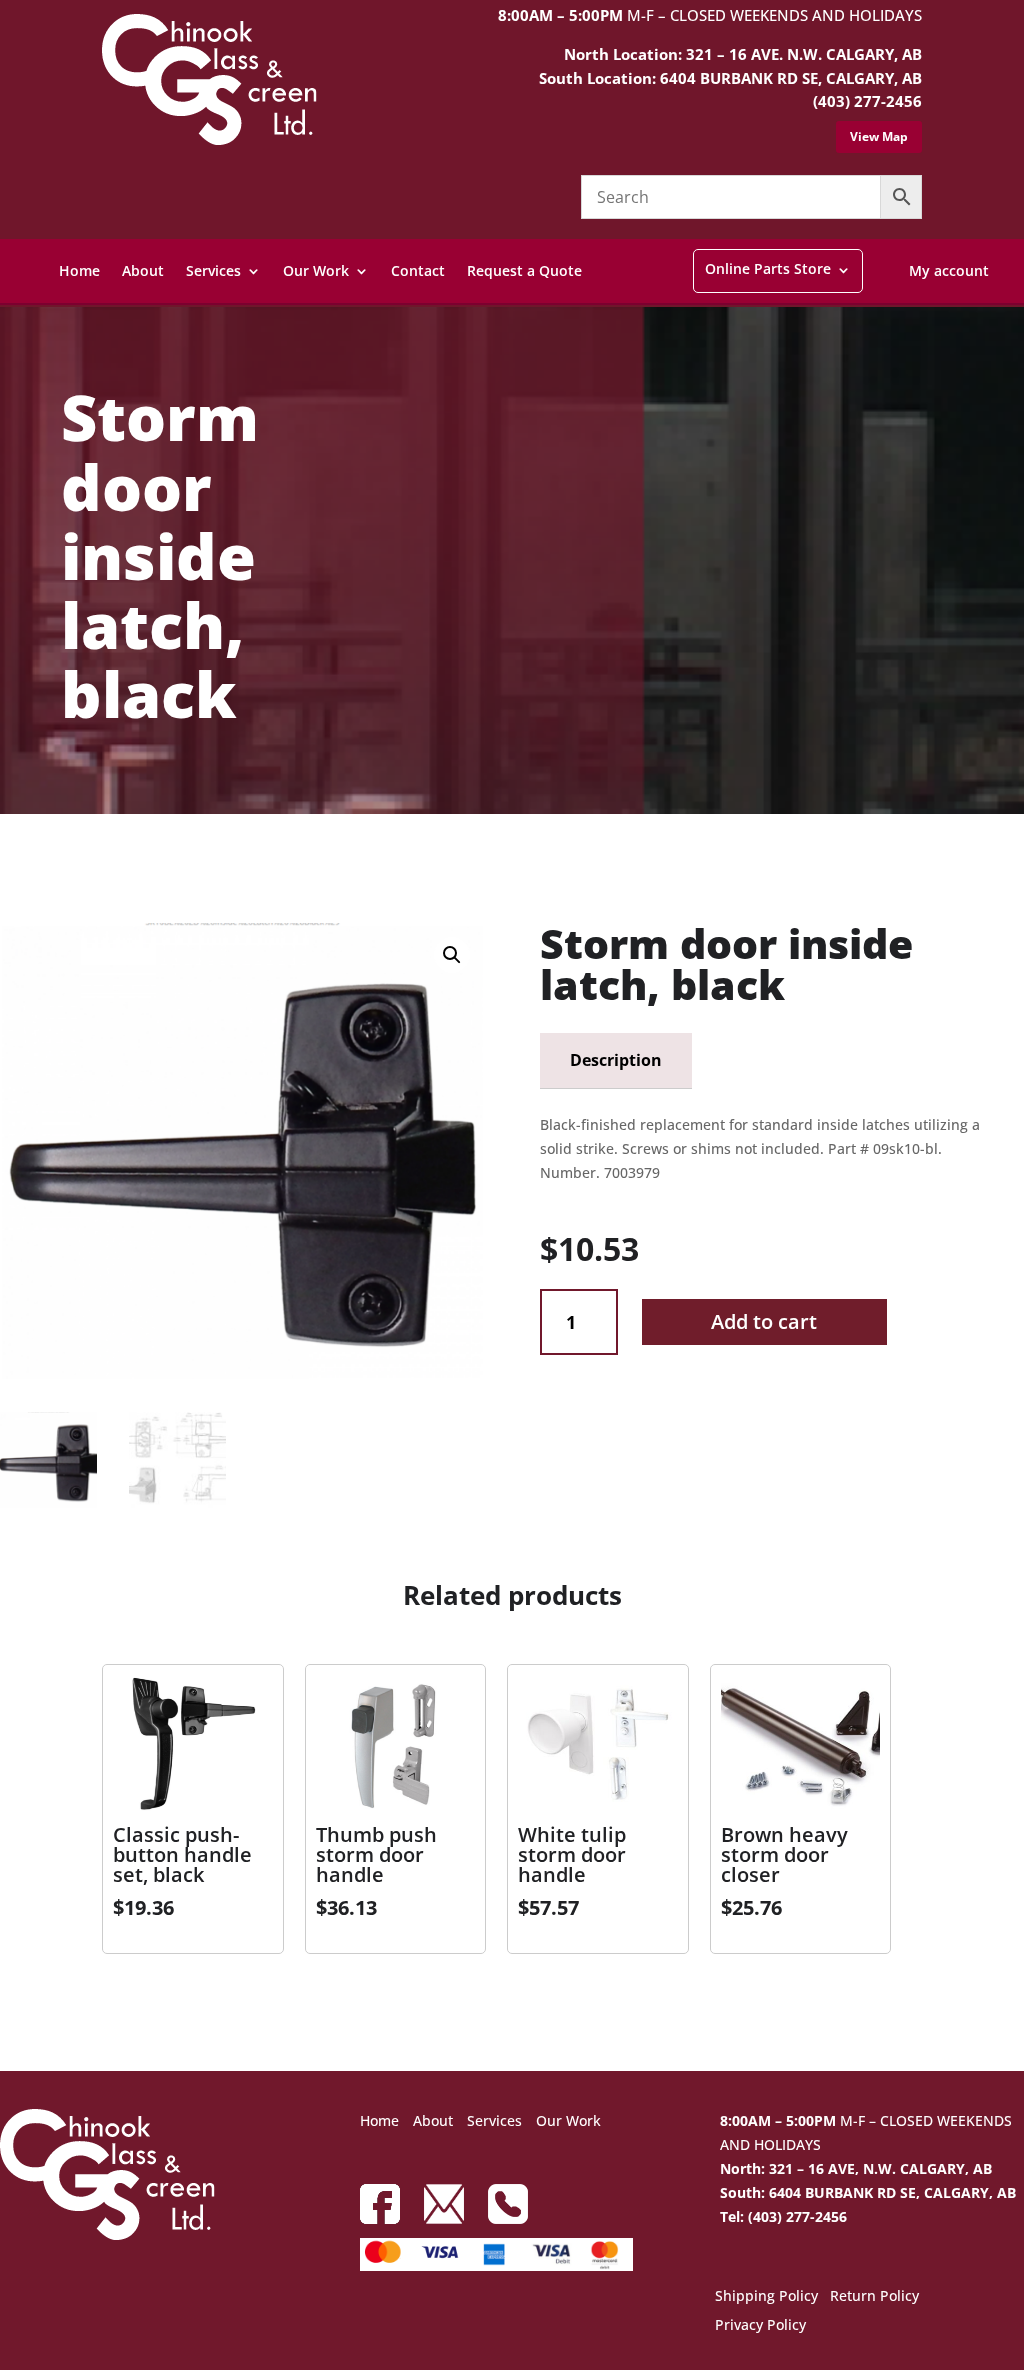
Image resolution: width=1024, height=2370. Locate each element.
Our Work (316, 270)
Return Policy (874, 2297)
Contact (418, 270)
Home (79, 270)
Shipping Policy (766, 2297)
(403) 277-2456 (867, 101)
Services (213, 270)
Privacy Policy (760, 2326)
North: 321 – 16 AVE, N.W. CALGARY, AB (856, 2168)
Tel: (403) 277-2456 (783, 2216)
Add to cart (764, 1321)
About (143, 270)
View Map (879, 136)
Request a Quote (524, 270)
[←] (15, 860)
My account (949, 270)
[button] (452, 955)
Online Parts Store (768, 268)
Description (616, 1060)
